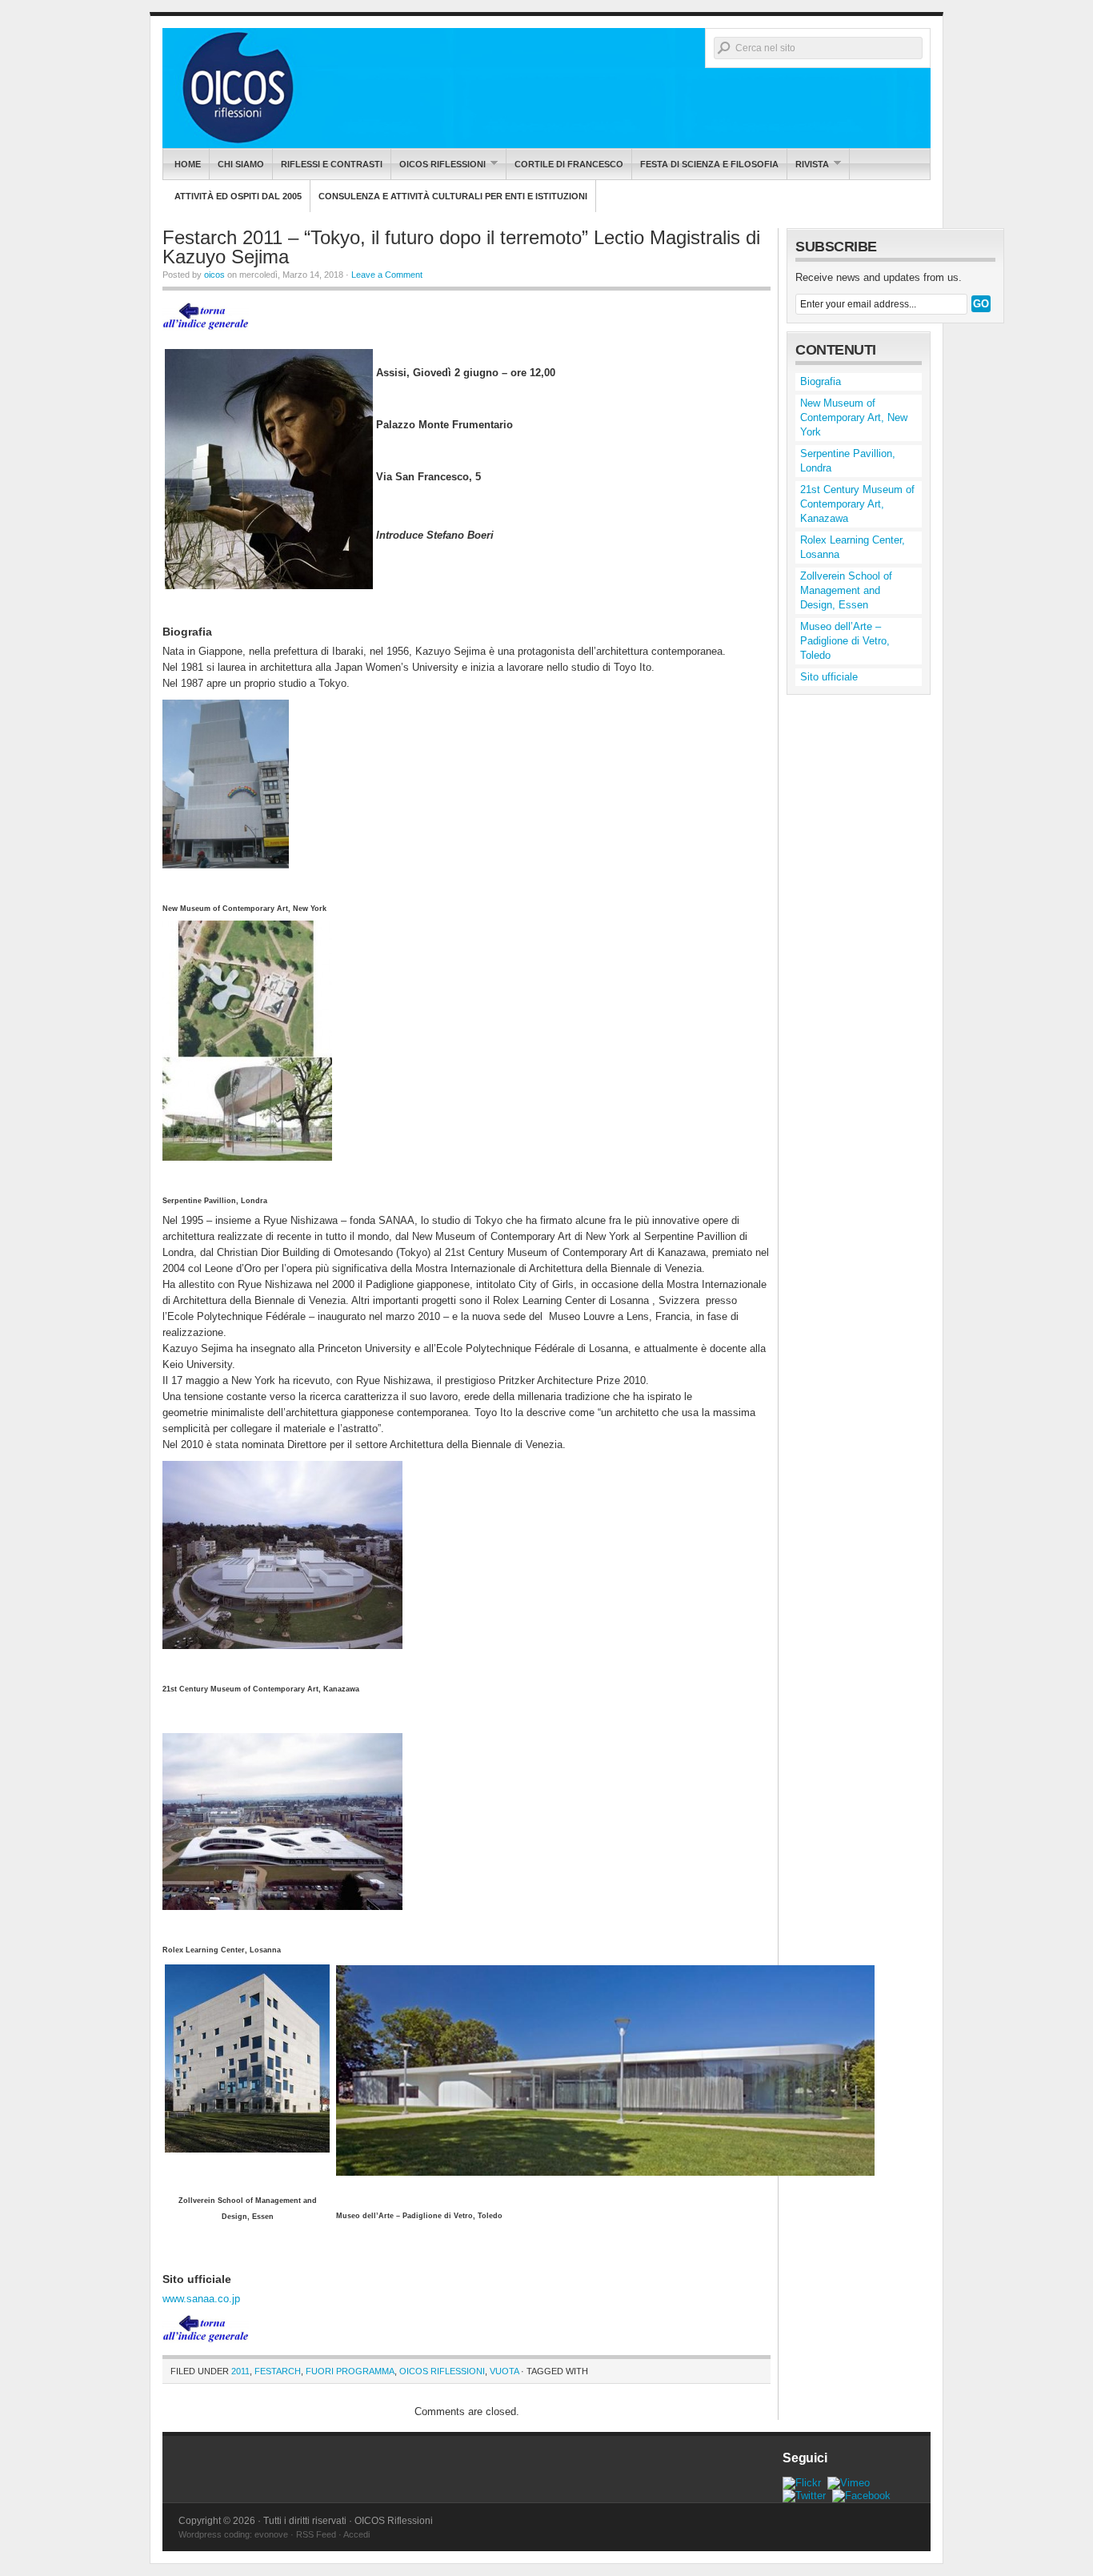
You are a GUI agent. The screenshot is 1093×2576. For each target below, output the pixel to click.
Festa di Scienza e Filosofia (709, 164)
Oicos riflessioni (438, 164)
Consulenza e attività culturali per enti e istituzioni (453, 196)
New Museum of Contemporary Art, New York (854, 417)
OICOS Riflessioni (546, 88)
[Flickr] (802, 2483)
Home (188, 164)
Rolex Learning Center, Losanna (853, 547)
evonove (271, 2534)
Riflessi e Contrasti (332, 164)
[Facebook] (861, 2496)
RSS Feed (316, 2534)
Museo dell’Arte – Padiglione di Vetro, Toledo (845, 641)
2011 (240, 2371)
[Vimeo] (849, 2483)
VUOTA (504, 2371)
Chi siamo (241, 164)
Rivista (808, 164)
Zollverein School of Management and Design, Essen (846, 590)
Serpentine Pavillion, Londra (848, 461)
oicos (214, 275)
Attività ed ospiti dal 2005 (238, 196)
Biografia (821, 381)
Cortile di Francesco (569, 164)
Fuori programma (350, 2371)
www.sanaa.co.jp (201, 2299)
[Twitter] (804, 2496)
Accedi (356, 2534)
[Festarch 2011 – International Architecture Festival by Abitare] (206, 335)
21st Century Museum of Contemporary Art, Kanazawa (857, 504)
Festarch (278, 2371)
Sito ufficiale (829, 677)
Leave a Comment (387, 275)
